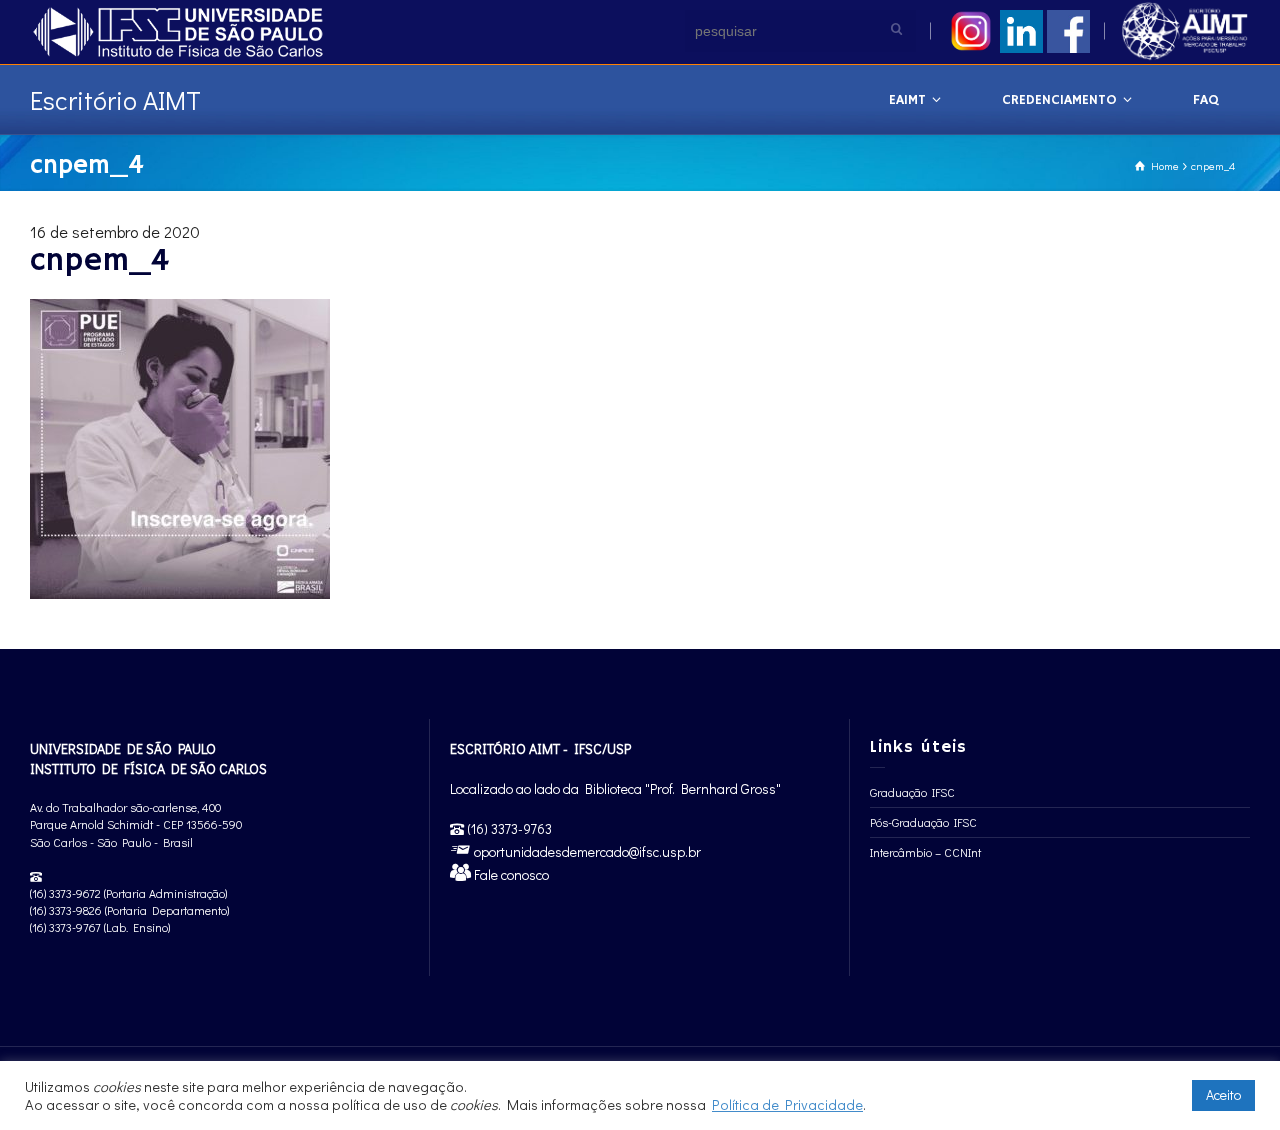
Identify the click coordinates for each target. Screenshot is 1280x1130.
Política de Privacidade (787, 1104)
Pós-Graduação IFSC (923, 822)
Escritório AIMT (115, 100)
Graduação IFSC (912, 792)
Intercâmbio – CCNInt (925, 852)
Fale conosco (510, 874)
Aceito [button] (1223, 1094)
